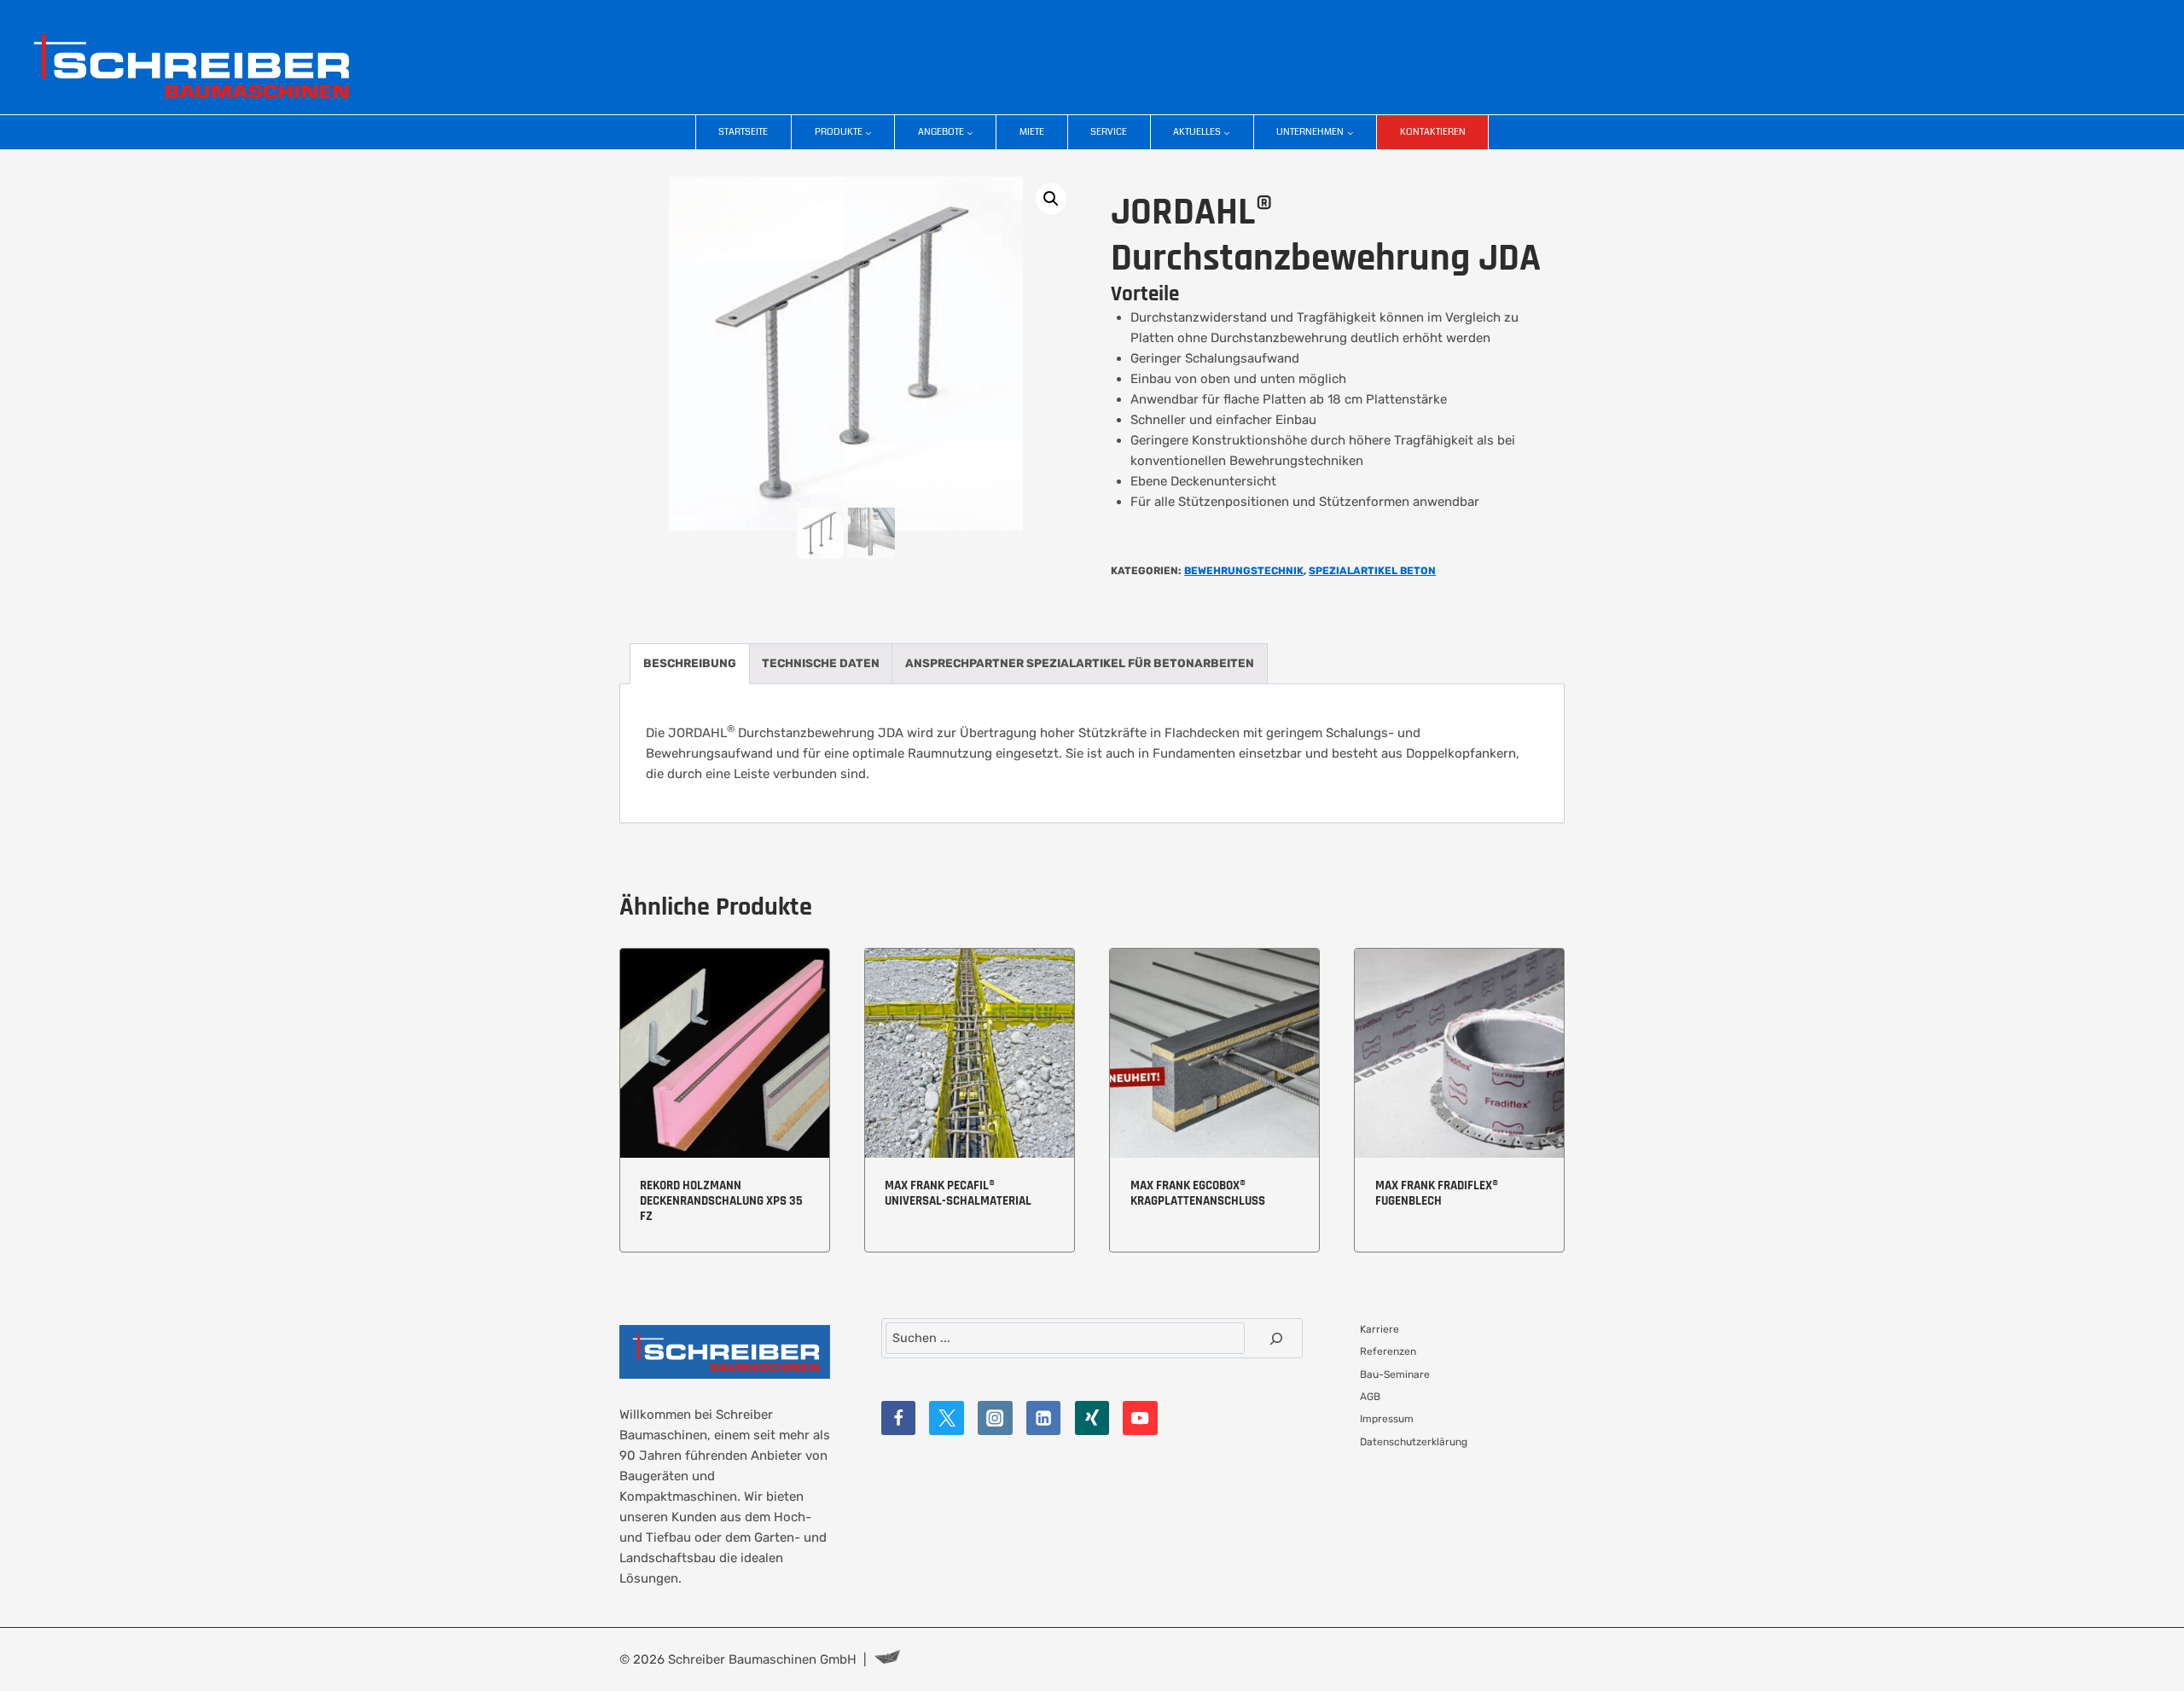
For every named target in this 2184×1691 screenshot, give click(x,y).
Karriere (1380, 1329)
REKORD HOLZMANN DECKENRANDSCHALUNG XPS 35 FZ (721, 1201)
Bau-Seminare (1395, 1374)
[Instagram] (995, 1418)
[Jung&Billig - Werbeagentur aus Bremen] (887, 1659)
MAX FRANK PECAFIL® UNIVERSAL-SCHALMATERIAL (958, 1193)
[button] (1051, 199)
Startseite (743, 132)
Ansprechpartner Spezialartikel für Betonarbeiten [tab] (1080, 663)
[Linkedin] (1044, 1418)
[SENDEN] (1276, 1338)
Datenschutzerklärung (1414, 1442)
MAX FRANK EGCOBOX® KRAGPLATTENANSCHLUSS (1198, 1193)
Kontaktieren (1433, 132)
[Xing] (1092, 1418)
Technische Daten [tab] (821, 663)
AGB (1370, 1397)
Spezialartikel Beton (1372, 571)
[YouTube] (1140, 1418)
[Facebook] (899, 1418)
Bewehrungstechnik (1244, 571)
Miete (1032, 132)
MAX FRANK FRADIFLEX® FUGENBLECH (1437, 1193)
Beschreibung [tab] (690, 663)
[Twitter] (947, 1418)
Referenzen (1388, 1351)
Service (1109, 132)
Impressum (1387, 1419)
